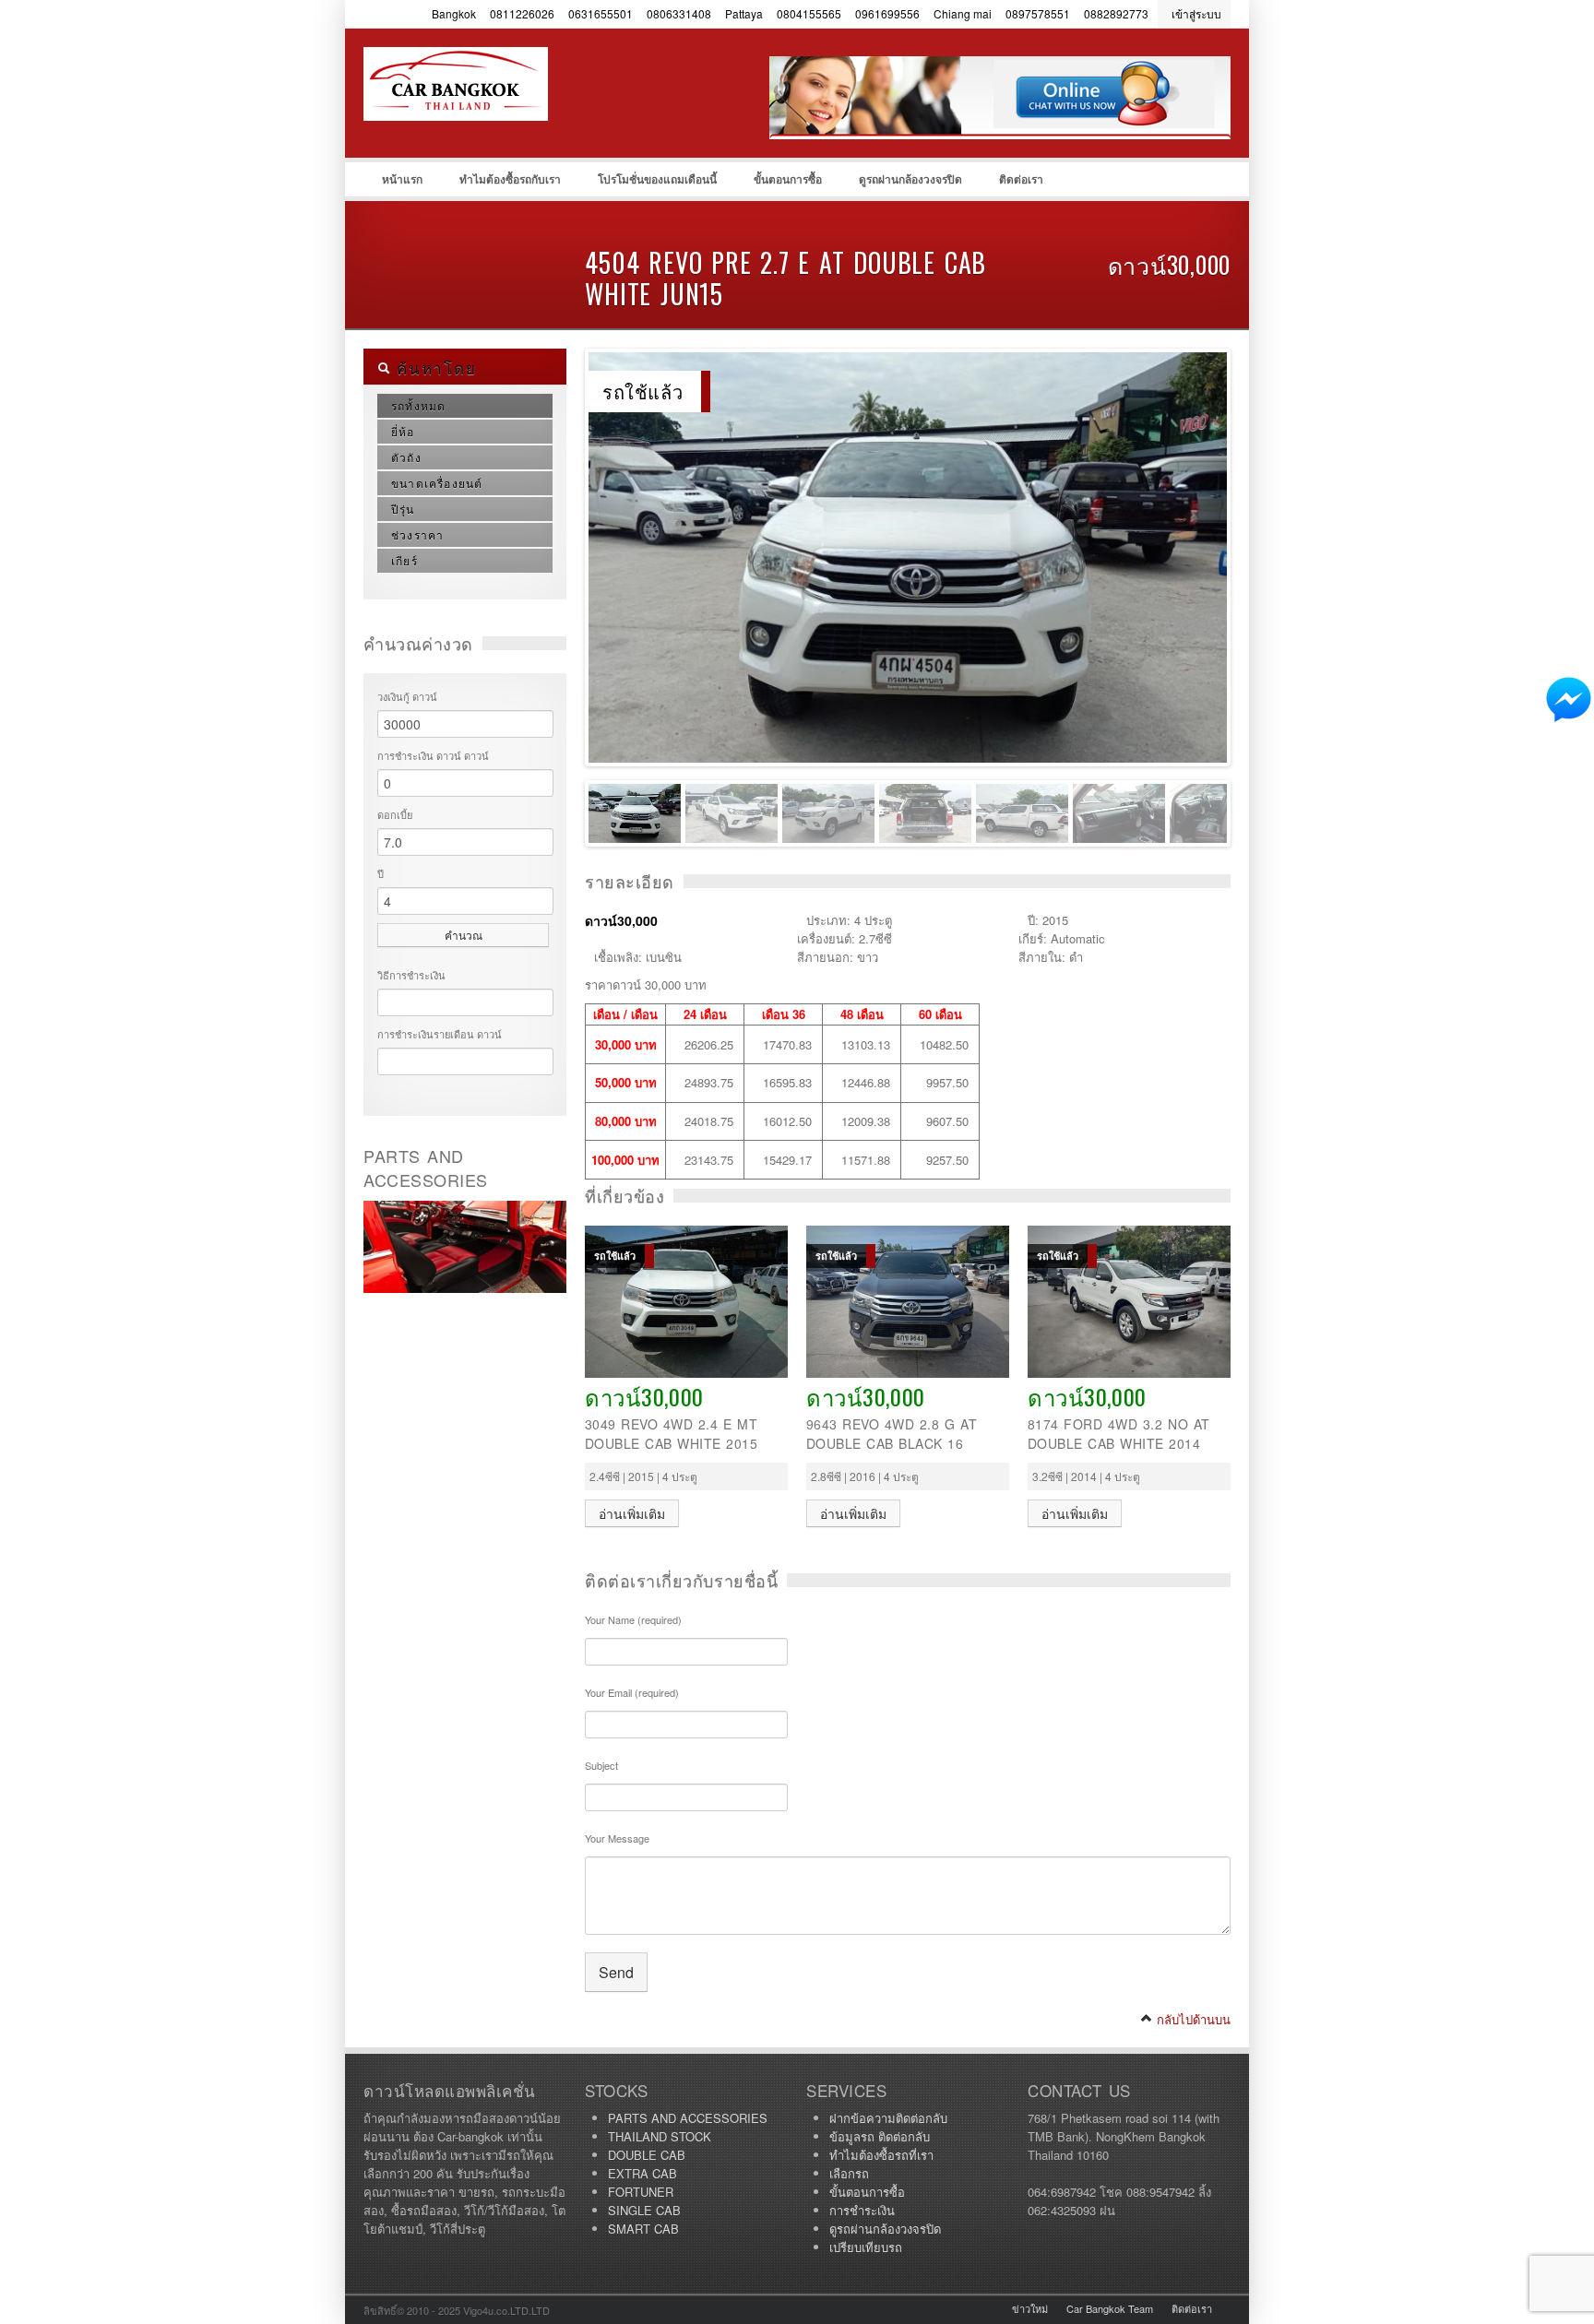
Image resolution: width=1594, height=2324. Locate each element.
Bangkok (454, 13)
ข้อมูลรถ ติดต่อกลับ (880, 2136)
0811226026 (522, 13)
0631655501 (601, 13)
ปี (381, 873)
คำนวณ (464, 935)
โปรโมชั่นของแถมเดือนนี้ (657, 179)
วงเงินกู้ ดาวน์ (407, 696)
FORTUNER (641, 2192)
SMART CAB (643, 2229)
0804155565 (809, 13)
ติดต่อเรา (1021, 179)
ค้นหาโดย (433, 368)
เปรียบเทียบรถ (866, 2247)
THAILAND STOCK (660, 2136)
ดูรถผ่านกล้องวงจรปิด (910, 179)
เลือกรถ (849, 2173)
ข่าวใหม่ (1030, 2308)
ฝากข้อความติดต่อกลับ (888, 2118)
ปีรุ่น (403, 509)
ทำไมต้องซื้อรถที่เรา (881, 2155)
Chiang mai (963, 13)
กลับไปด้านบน (1192, 2019)
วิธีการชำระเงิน (411, 975)
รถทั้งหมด (418, 405)
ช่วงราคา (417, 534)
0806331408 (679, 13)
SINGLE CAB (644, 2210)
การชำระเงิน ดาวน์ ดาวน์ (433, 755)
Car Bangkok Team (1110, 2308)
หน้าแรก (402, 179)
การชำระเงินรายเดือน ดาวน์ (440, 1034)
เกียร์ (404, 560)
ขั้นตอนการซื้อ (788, 179)
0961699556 (887, 13)
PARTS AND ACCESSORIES (688, 2118)
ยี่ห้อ (403, 431)
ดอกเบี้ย (395, 814)
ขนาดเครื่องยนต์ (437, 483)
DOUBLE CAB (647, 2155)
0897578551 (1038, 13)
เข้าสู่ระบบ (1196, 13)
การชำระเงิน (862, 2210)
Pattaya (744, 13)
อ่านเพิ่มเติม (632, 1513)
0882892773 (1116, 13)
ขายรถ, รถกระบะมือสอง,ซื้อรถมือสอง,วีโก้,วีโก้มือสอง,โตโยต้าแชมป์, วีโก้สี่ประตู (502, 121)
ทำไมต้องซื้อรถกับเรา (510, 179)
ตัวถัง (406, 457)
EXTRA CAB (642, 2173)
